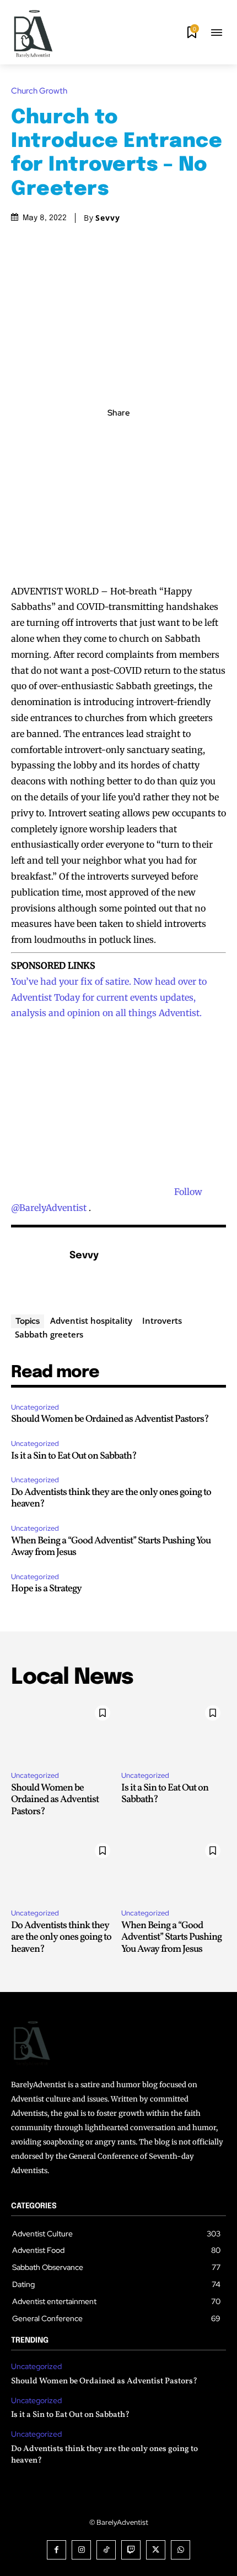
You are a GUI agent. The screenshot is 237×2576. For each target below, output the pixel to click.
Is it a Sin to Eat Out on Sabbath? (74, 1456)
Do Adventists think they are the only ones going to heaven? (111, 1499)
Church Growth (39, 91)
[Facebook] (80, 437)
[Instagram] (81, 2550)
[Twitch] (131, 2550)
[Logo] (33, 34)
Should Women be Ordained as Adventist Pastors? (110, 1419)
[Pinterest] (131, 437)
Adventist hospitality (91, 1320)
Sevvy (108, 218)
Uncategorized (35, 1407)
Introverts (162, 1320)
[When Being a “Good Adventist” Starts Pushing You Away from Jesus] (174, 1869)
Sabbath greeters (49, 1334)
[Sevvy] (37, 1273)
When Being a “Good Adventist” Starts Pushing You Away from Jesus (111, 1547)
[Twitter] (106, 437)
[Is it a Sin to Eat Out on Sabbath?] (174, 1731)
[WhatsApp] (157, 437)
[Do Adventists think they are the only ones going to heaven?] (63, 1869)
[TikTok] (106, 2550)
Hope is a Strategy (46, 1589)
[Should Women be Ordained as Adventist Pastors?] (63, 1731)
